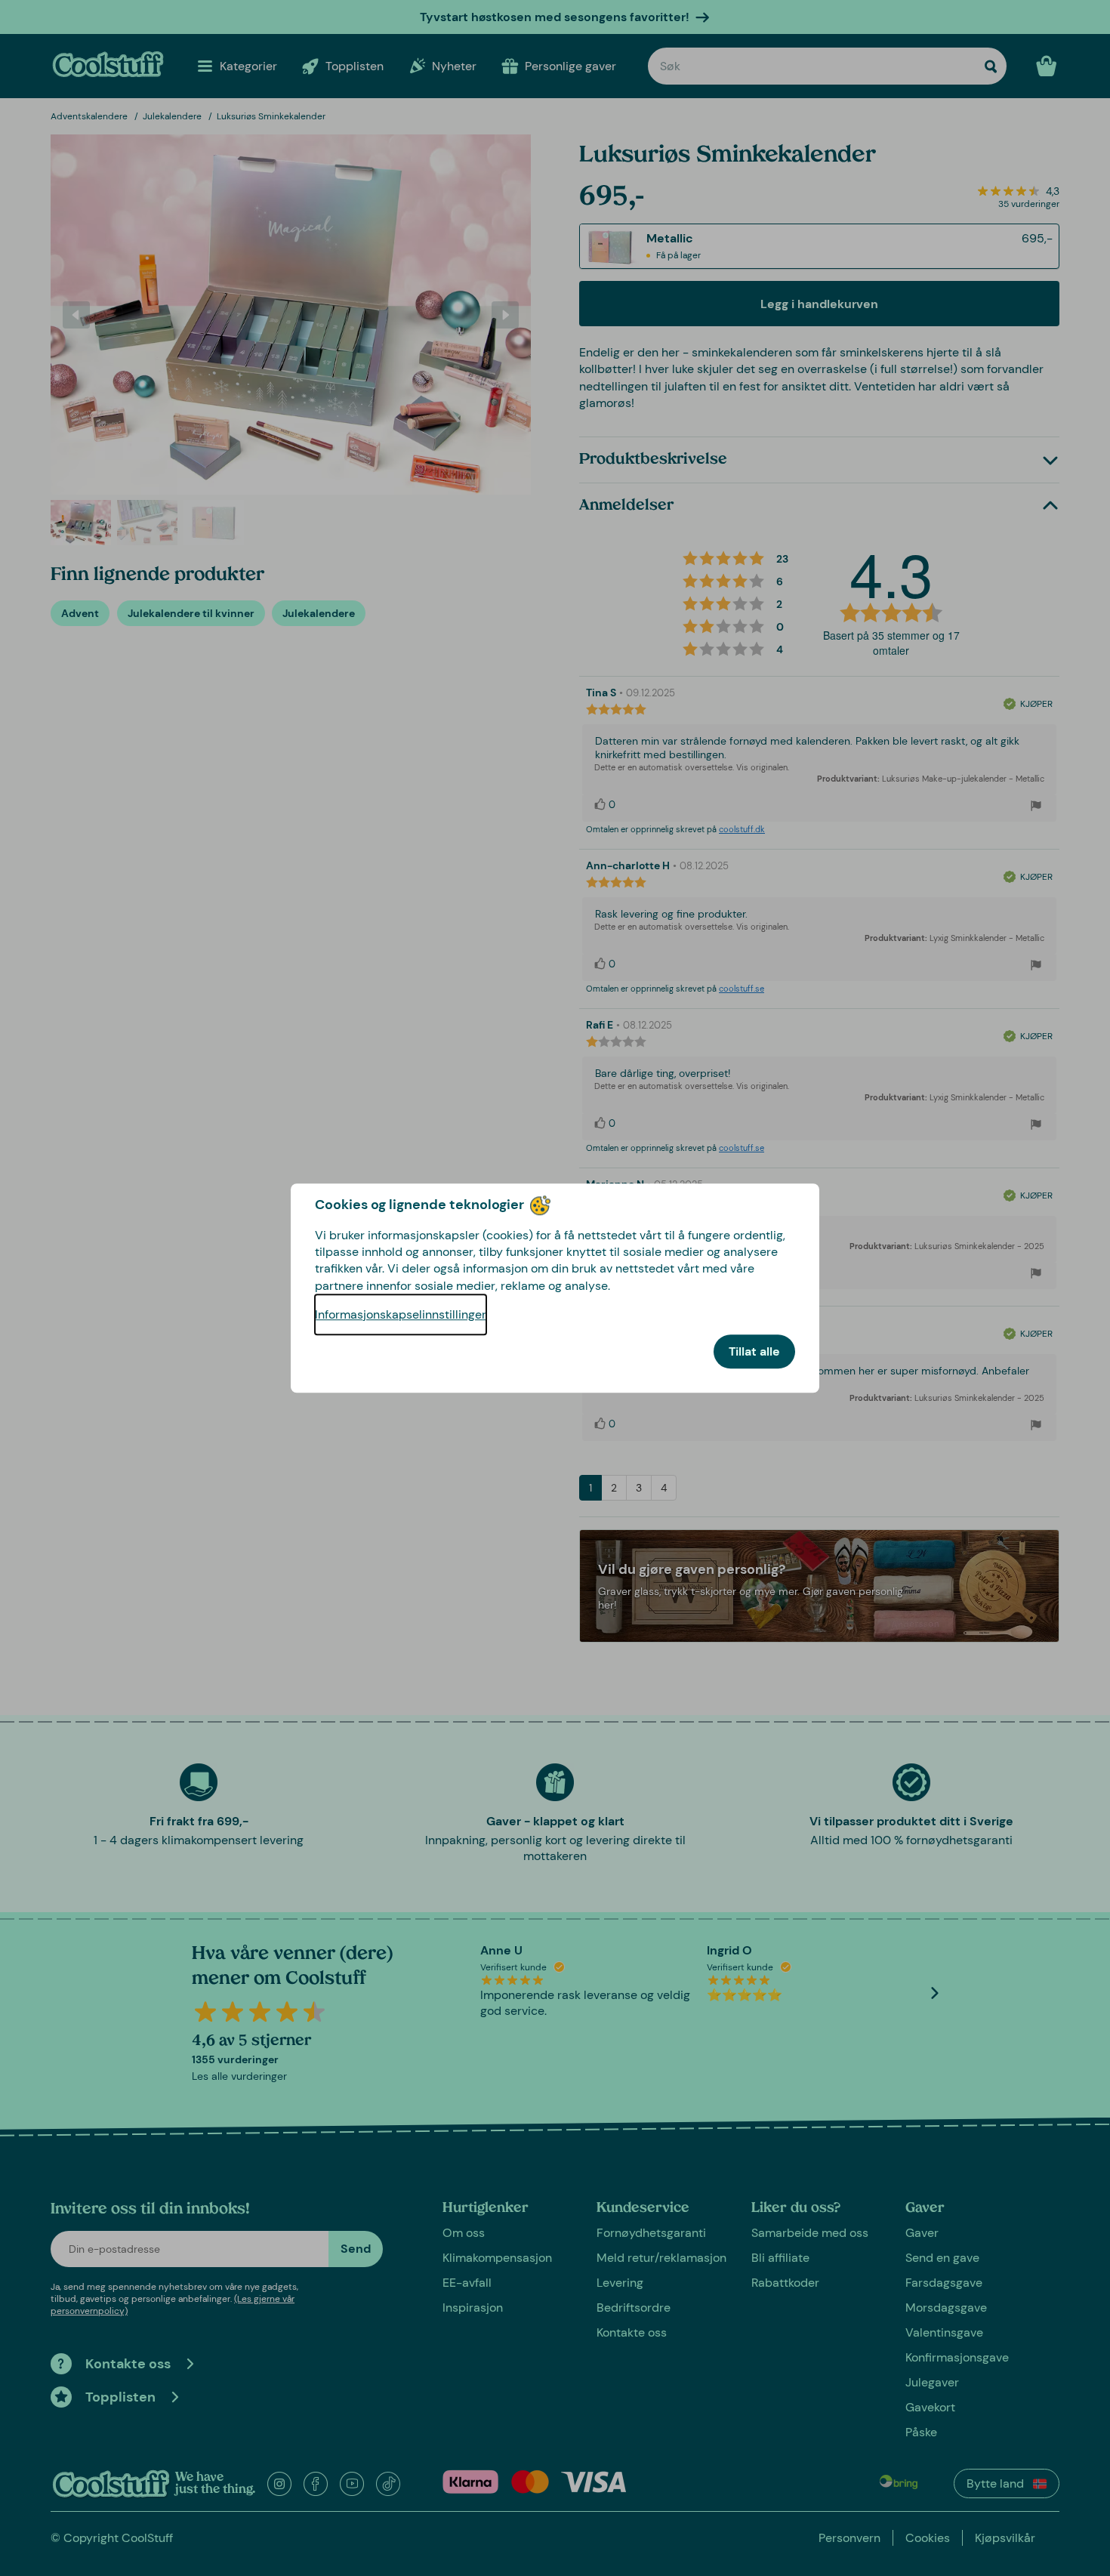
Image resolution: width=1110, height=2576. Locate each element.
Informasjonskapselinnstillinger (401, 1314)
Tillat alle (754, 1351)
